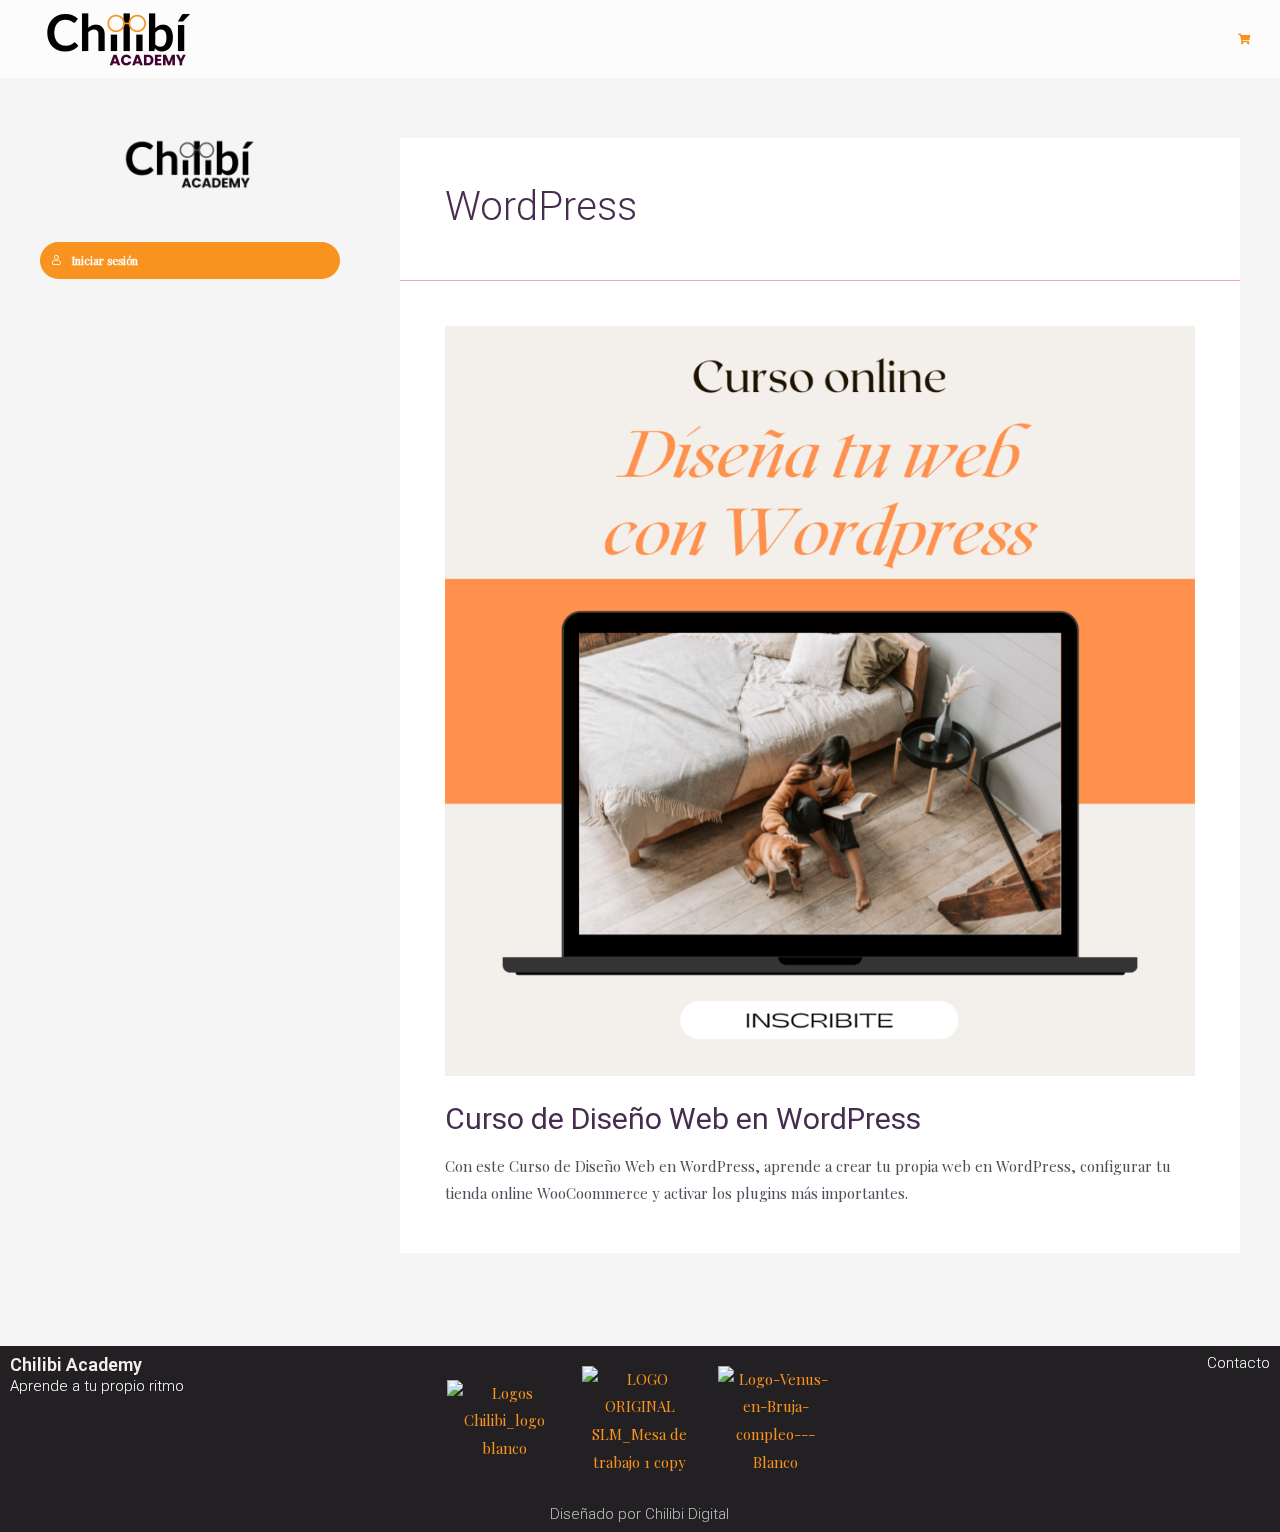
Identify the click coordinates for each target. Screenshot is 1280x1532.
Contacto (1238, 1363)
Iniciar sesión (104, 260)
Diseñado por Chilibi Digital (639, 1514)
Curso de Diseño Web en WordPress (683, 1118)
